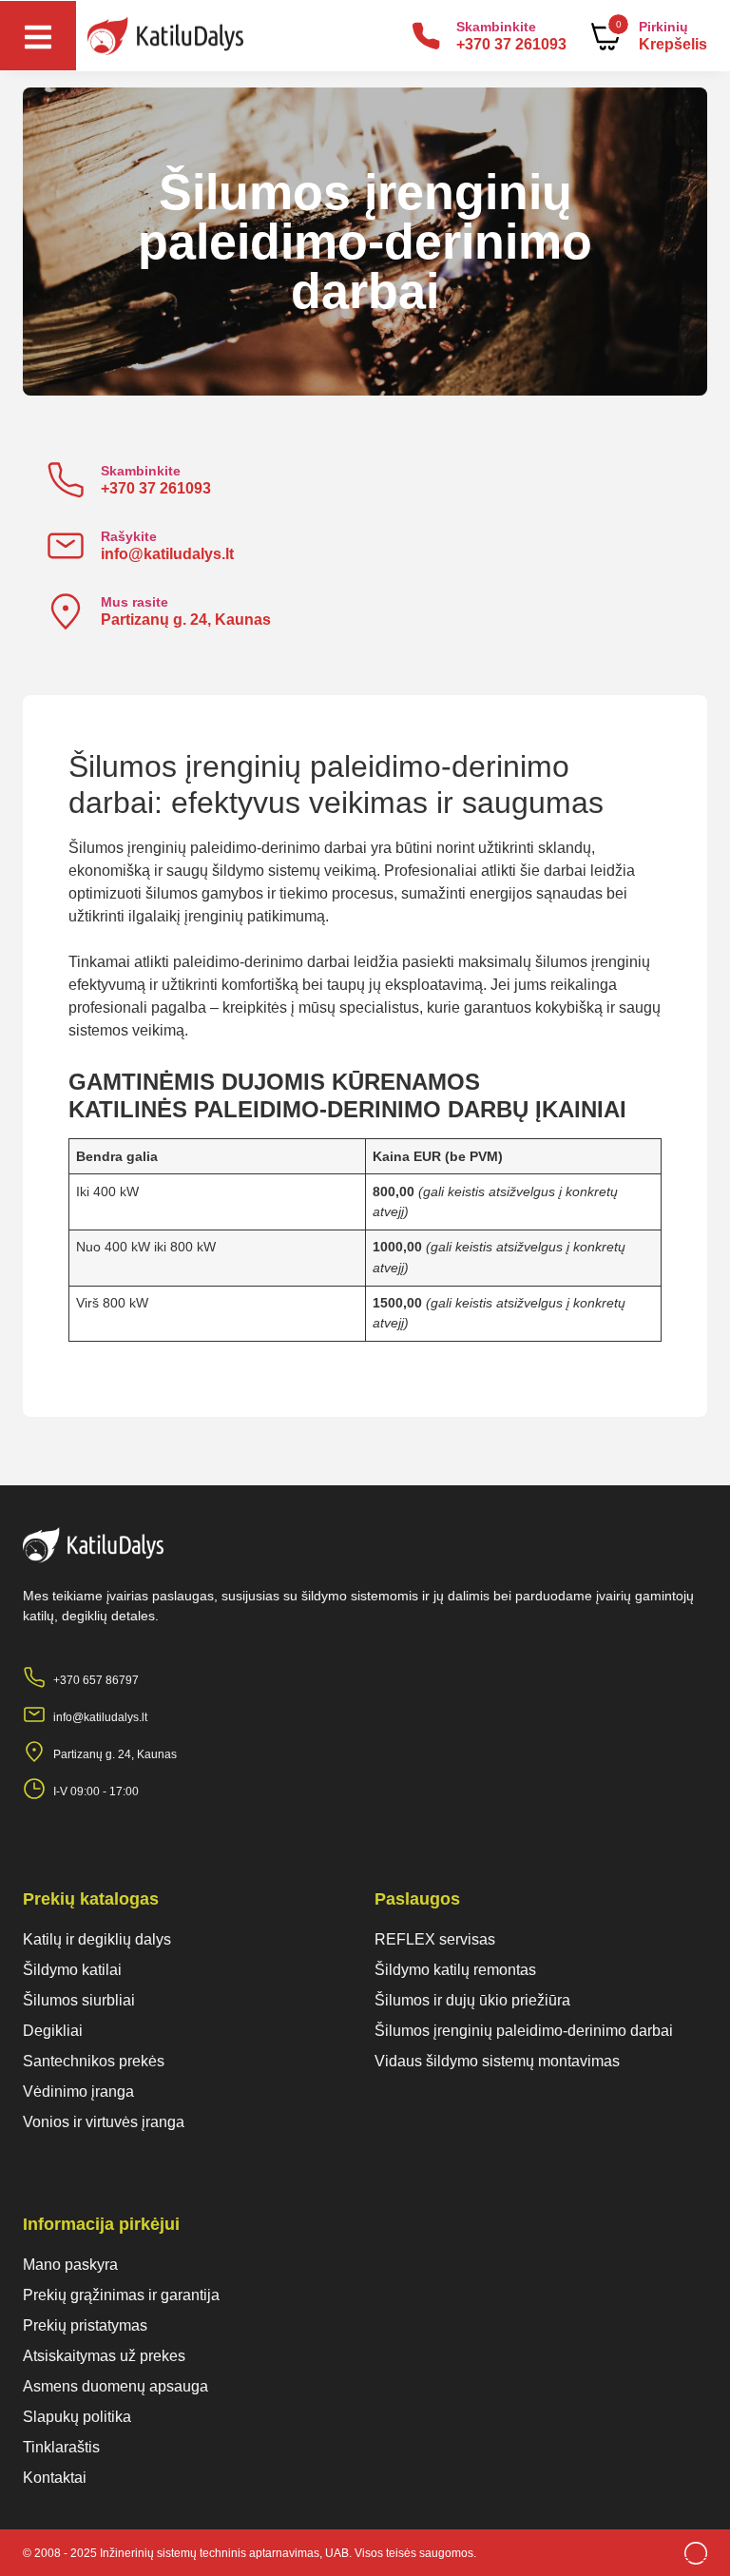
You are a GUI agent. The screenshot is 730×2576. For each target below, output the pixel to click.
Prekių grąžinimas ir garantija (121, 2295)
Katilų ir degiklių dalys (97, 1939)
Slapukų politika (77, 2417)
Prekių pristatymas (85, 2325)
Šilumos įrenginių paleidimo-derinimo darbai (524, 2031)
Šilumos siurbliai (79, 2000)
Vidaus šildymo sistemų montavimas (497, 2061)
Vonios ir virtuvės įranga (104, 2122)
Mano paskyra (70, 2265)
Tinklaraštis (61, 2447)
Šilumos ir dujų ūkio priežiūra (472, 2000)
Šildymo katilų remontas (455, 1970)
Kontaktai (55, 2478)
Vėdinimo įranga (78, 2092)
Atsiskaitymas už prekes (104, 2356)
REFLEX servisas (435, 1939)
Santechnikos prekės (94, 2061)
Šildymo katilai (72, 1970)
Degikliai (53, 2031)
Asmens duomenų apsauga (115, 2386)
